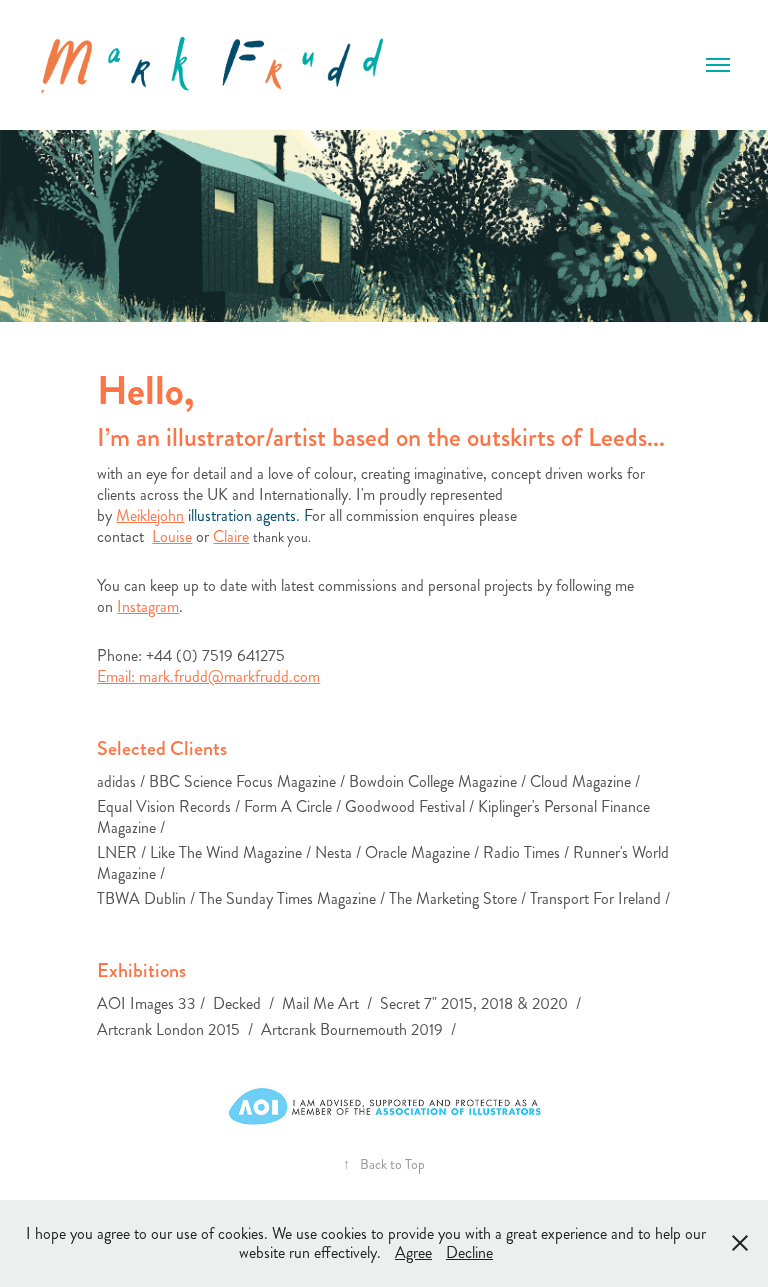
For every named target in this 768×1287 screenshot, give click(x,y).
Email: (118, 676)
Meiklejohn (150, 515)
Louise (172, 536)
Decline (469, 1252)
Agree (413, 1252)
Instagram (148, 606)
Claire (231, 536)
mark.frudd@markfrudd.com (229, 676)
